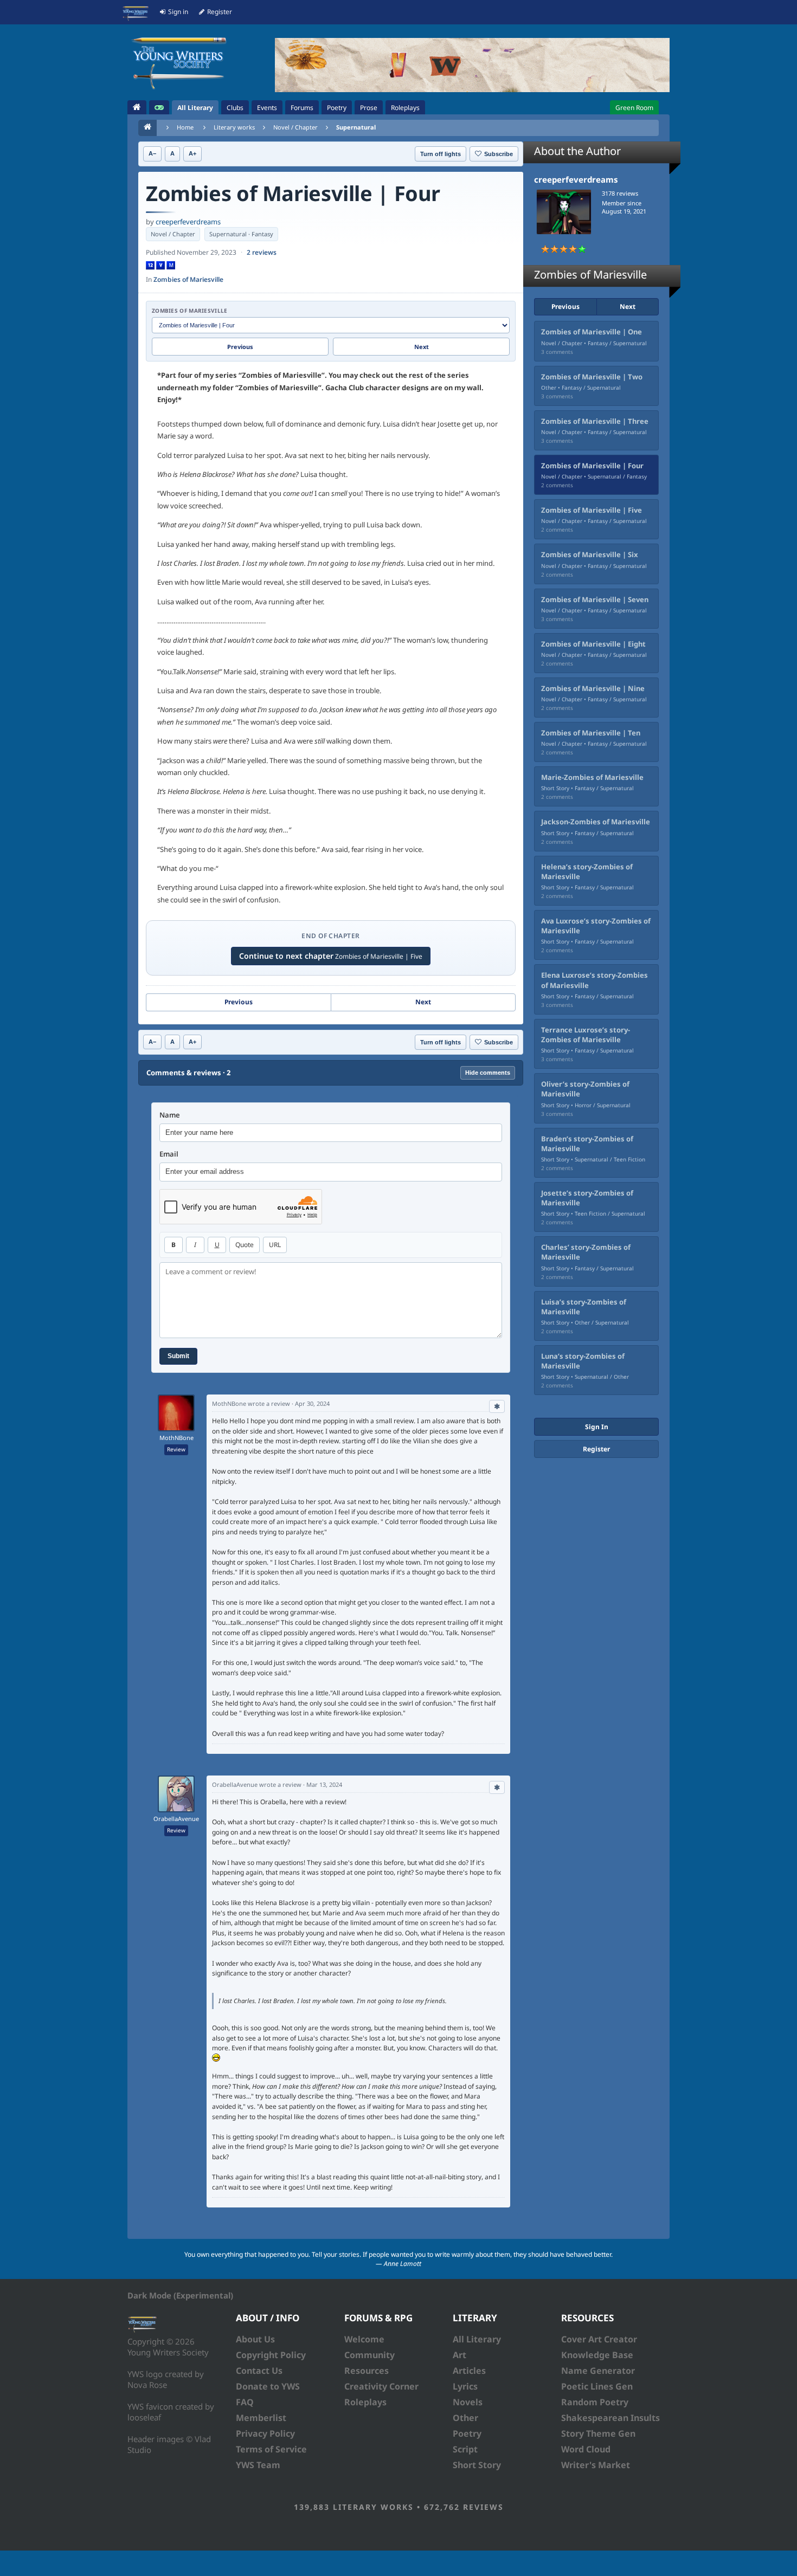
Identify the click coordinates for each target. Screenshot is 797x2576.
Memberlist (261, 2418)
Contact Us (259, 2371)
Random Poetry (595, 2402)
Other (465, 2418)
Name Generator (598, 2371)
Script (465, 2449)
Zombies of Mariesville (188, 279)
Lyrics (465, 2386)
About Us (255, 2339)
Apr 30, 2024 (312, 1403)
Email (169, 1154)
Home (185, 127)
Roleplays (365, 2402)
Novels (468, 2402)
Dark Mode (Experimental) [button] (180, 2295)
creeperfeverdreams (188, 222)
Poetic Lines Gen (597, 2386)
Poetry (467, 2433)
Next (422, 347)
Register (596, 1449)
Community (369, 2355)
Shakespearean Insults (610, 2418)
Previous (240, 347)
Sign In (597, 1427)
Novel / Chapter (295, 127)
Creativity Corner (381, 2386)
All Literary (477, 2339)
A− (152, 153)
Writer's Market (596, 2465)
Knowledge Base (597, 2355)
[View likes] (497, 1406)
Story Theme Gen (598, 2433)
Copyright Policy (271, 2355)
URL (275, 1245)
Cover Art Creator (599, 2339)
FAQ (245, 2402)
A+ (192, 153)
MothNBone (176, 1438)
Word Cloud (586, 2449)
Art (459, 2355)
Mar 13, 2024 (324, 1784)
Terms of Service (271, 2449)
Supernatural (356, 127)
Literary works (234, 127)
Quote (245, 1245)
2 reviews (262, 252)
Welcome (364, 2339)
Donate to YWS (268, 2386)
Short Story (477, 2465)
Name (170, 1115)
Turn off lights (441, 154)
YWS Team (258, 2465)
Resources (367, 2371)
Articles (469, 2371)
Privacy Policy (265, 2433)
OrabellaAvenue (176, 1819)
